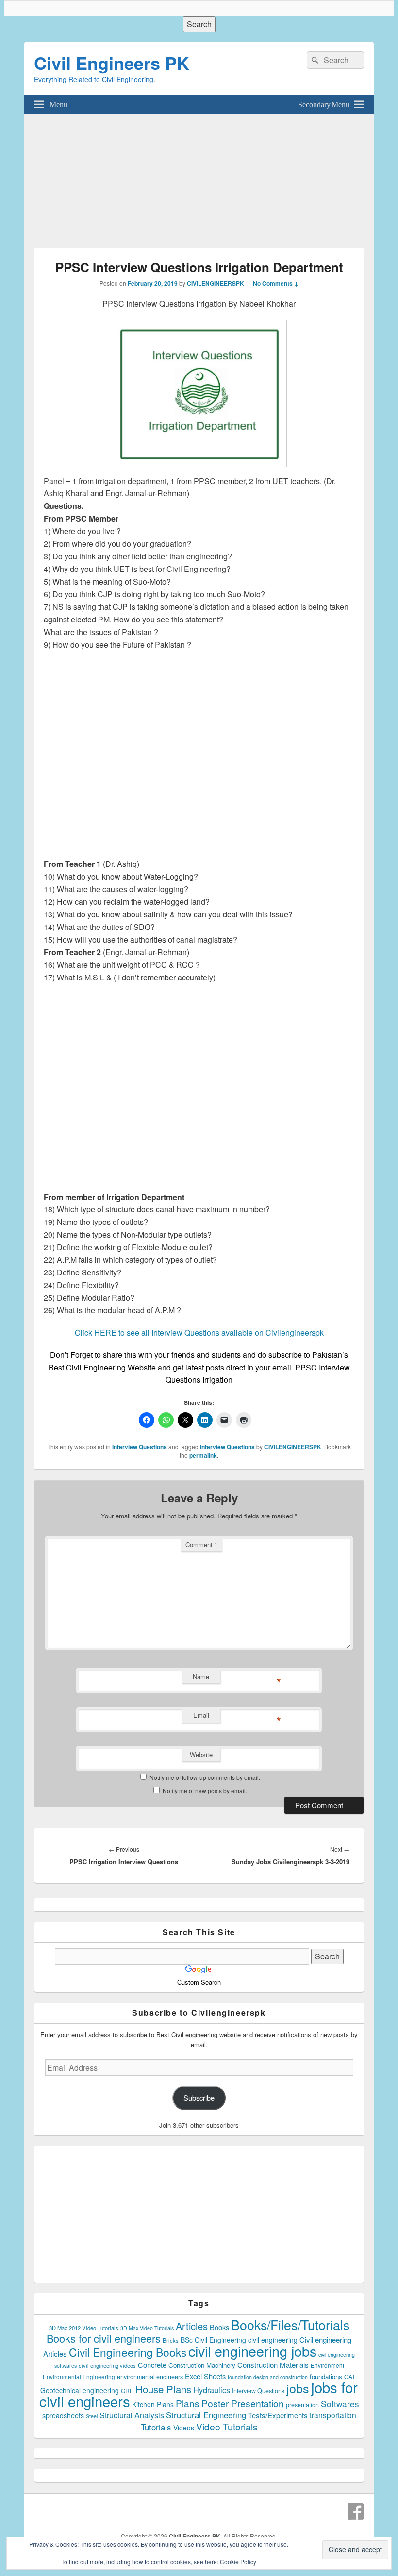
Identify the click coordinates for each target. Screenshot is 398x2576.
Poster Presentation (243, 2403)
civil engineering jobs (252, 2351)
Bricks (171, 2340)
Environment (327, 2365)
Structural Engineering (206, 2415)
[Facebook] (356, 2511)
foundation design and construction (268, 2377)
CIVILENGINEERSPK (216, 283)
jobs (298, 2388)
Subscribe (199, 2097)
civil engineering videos (107, 2365)
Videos (184, 2428)
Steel (92, 2416)
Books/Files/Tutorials (290, 2324)
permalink (203, 1455)
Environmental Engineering (79, 2377)
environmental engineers (150, 2377)
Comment (201, 1544)
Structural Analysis (132, 2415)
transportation (333, 2415)
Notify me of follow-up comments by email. (205, 1777)
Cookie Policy (238, 2562)
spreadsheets (63, 2415)
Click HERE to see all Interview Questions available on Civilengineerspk (199, 1332)
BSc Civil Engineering (213, 2340)
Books (219, 2327)
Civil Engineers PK (112, 63)
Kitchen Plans (153, 2404)
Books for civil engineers (104, 2338)
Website (201, 1754)
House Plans (163, 2389)
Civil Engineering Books (128, 2352)
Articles (192, 2326)
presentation (302, 2405)
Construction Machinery (202, 2365)
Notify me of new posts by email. (205, 1790)
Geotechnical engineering (80, 2390)
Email (201, 1715)
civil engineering (273, 2340)
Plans (188, 2403)
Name (201, 1676)
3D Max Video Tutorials (147, 2328)
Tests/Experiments (278, 2415)
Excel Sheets (205, 2376)
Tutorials (156, 2427)
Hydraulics (212, 2390)
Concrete (152, 2365)
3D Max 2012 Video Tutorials (84, 2328)
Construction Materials (273, 2365)
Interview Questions (140, 1447)
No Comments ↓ (276, 283)
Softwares (340, 2404)
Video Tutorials (227, 2426)
